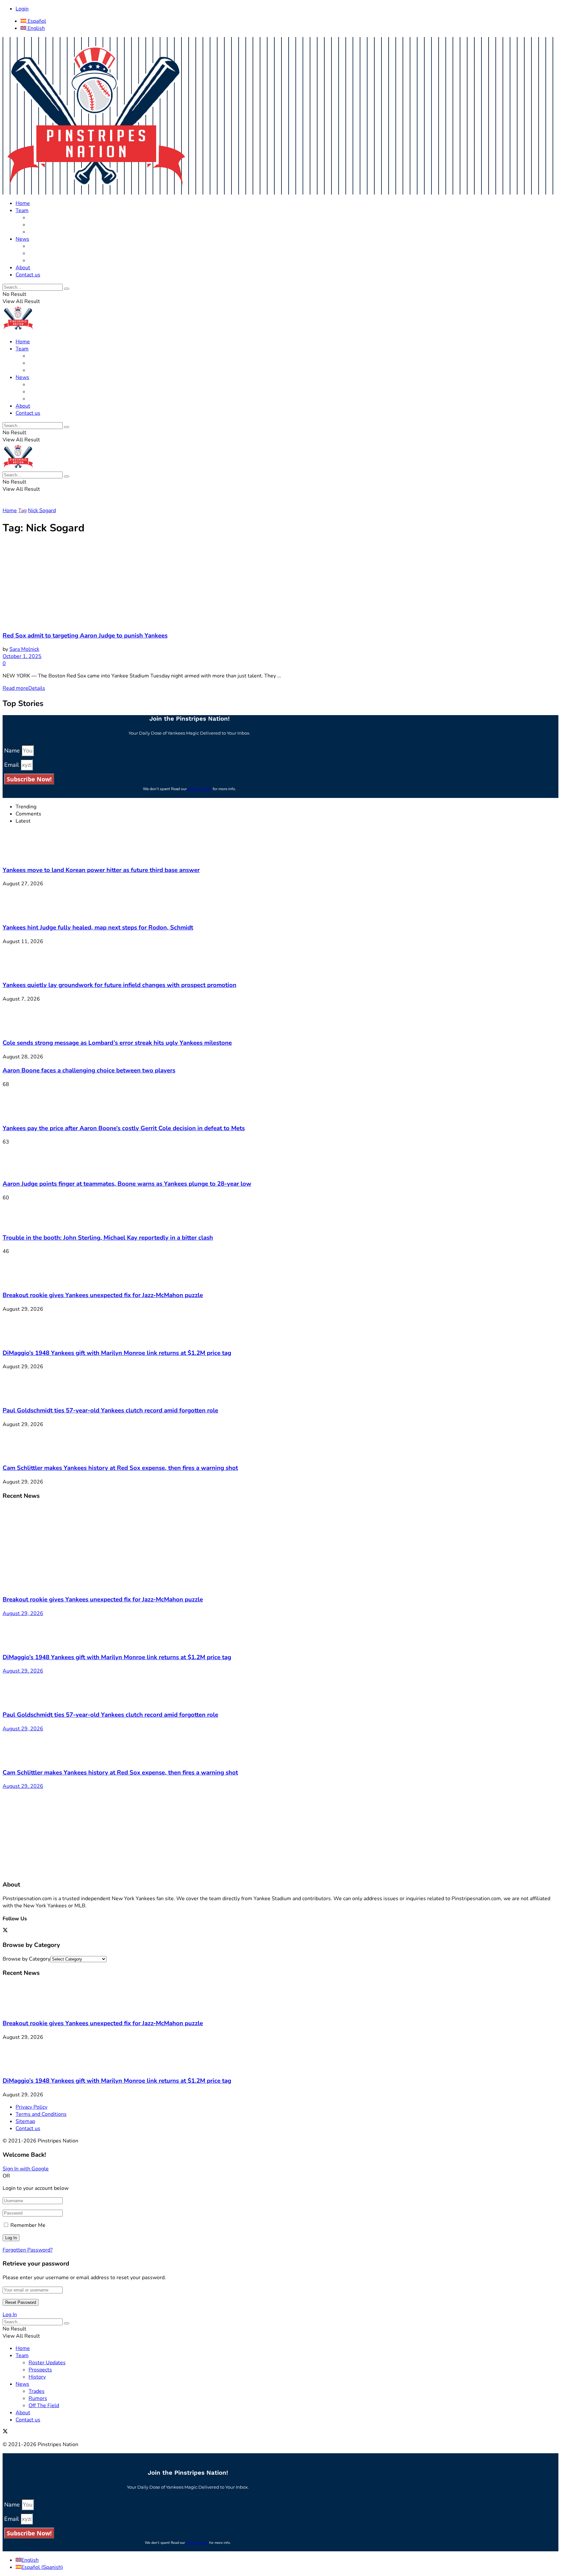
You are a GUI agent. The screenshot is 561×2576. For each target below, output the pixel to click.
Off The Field (44, 260)
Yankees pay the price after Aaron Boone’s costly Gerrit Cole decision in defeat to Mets (124, 1128)
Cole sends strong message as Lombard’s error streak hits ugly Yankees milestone (117, 1043)
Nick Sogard (42, 511)
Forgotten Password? (28, 2250)
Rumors (38, 253)
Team (22, 210)
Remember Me (28, 2225)
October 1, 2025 (22, 656)
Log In (10, 2315)
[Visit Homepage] (96, 191)
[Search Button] (67, 289)
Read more (24, 688)
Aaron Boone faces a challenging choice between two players (89, 1070)
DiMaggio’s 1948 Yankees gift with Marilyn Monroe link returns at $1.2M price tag (117, 1353)
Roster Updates (47, 218)
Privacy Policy (31, 2107)
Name (13, 751)
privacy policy (200, 789)
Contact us (28, 275)
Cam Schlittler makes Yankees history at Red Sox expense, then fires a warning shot (120, 1468)
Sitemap (25, 2121)
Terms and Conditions (41, 2114)
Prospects (40, 225)
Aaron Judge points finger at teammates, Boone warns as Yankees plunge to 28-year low (127, 1184)
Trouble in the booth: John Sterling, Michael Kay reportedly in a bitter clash (108, 1238)
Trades (37, 246)
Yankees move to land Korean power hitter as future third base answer (101, 870)
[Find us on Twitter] (5, 1931)
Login (22, 9)
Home (23, 203)
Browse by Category (26, 1959)
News (22, 239)
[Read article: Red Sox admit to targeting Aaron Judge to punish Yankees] (280, 584)
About (23, 268)
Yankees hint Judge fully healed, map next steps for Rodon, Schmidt (98, 928)
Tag (22, 511)
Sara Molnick (24, 649)
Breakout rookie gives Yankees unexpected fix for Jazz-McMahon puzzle (103, 1295)
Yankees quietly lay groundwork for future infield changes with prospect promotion (119, 985)
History (37, 232)
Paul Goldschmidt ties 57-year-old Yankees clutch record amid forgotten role (110, 1410)
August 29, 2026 (23, 1613)
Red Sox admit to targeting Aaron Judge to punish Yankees (85, 636)
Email (12, 765)
